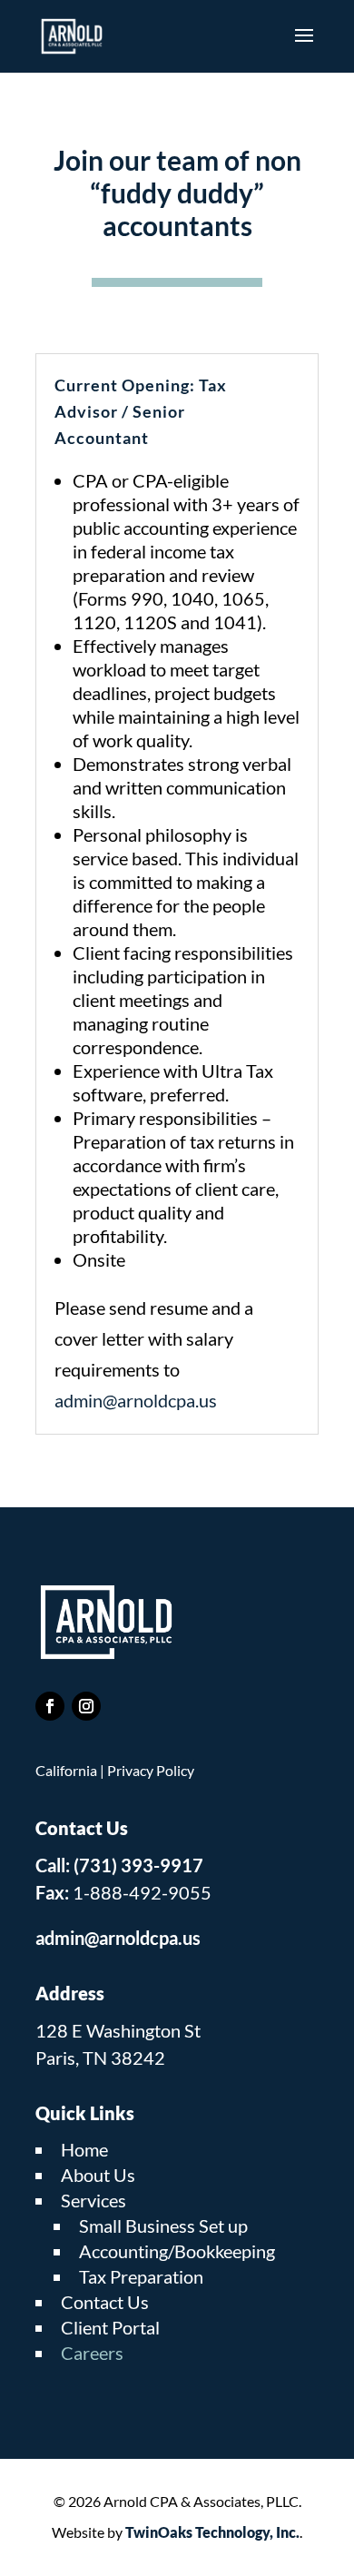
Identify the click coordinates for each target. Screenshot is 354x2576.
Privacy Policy (151, 1770)
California (66, 1770)
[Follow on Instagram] (86, 1706)
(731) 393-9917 (138, 1865)
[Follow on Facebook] (50, 1706)
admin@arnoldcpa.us (136, 1400)
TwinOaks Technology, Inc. (212, 2532)
